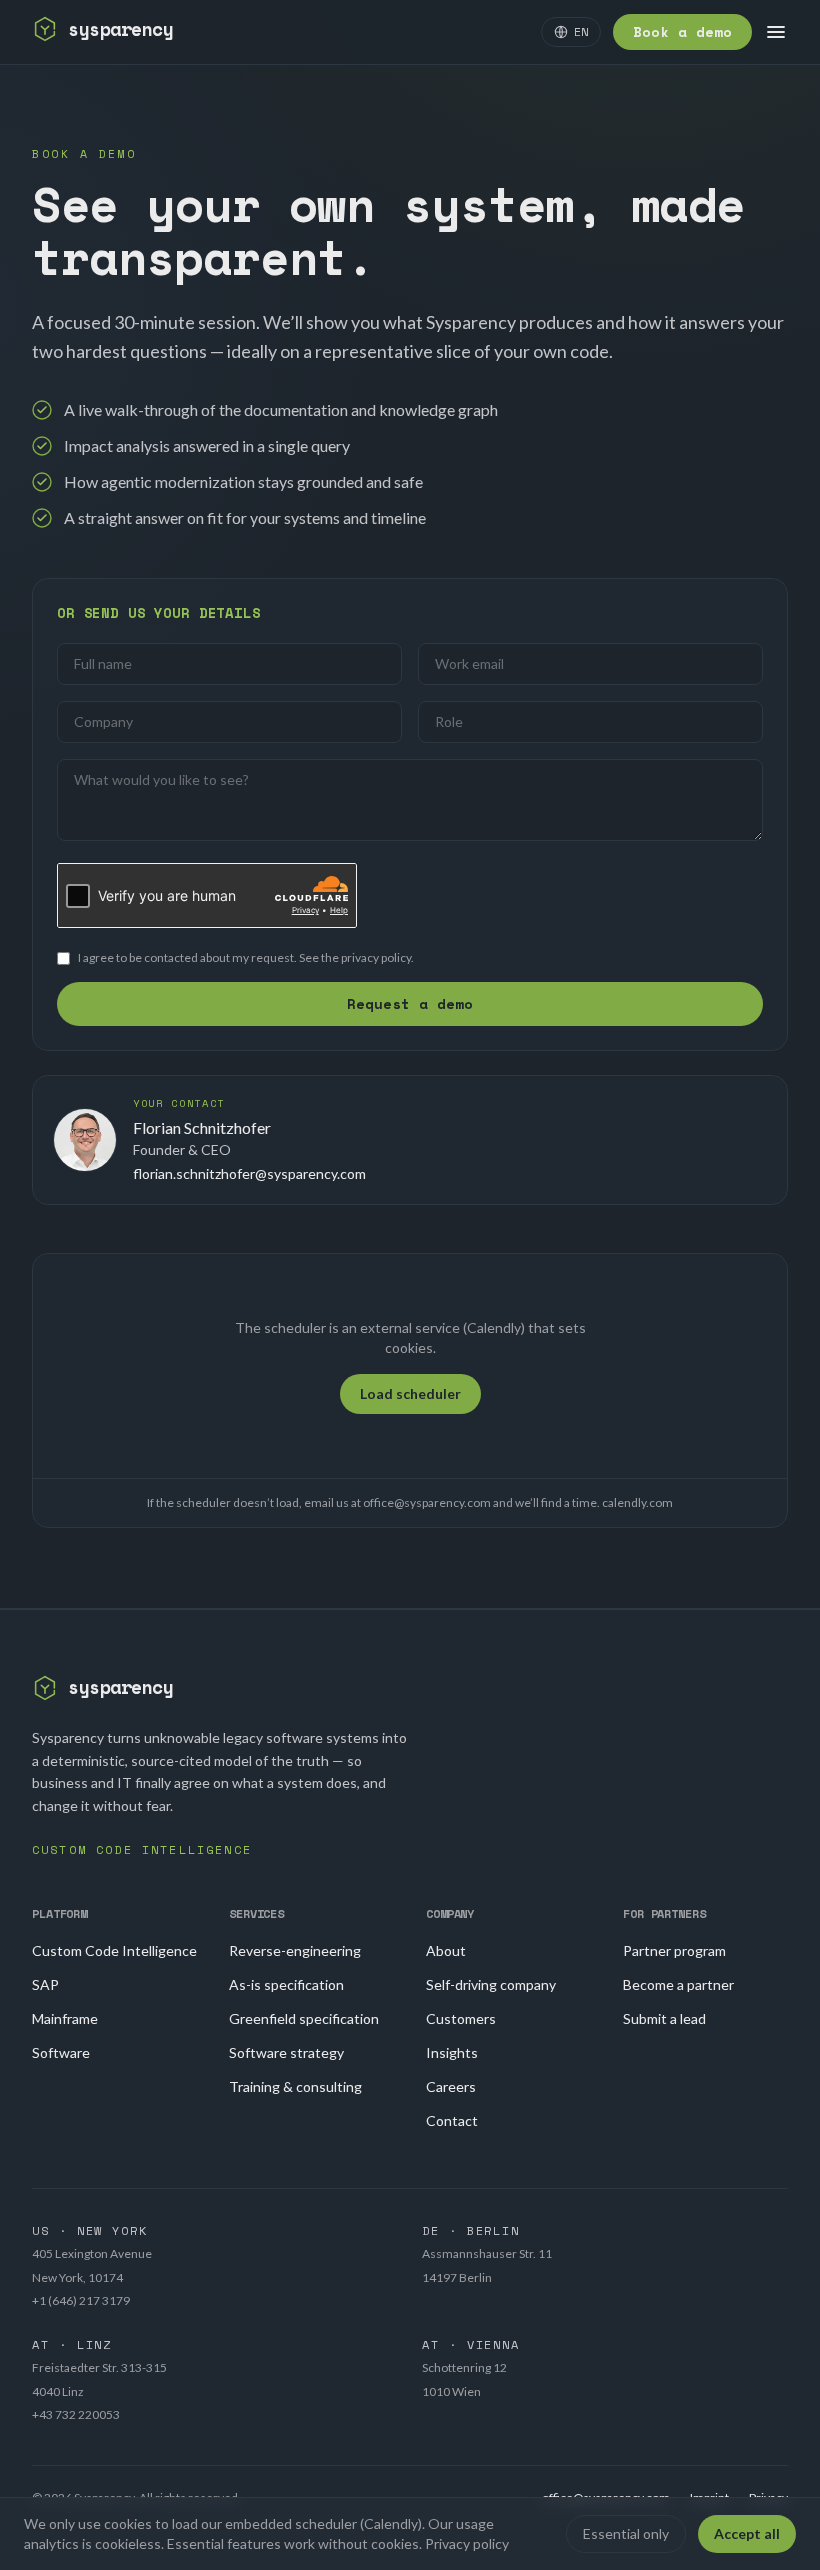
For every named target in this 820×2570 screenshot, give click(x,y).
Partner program (674, 1950)
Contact (452, 2120)
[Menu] (776, 32)
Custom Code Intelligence (114, 1950)
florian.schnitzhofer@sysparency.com (249, 1173)
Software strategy (286, 2052)
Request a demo (410, 1003)
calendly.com (637, 1502)
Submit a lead (664, 2018)
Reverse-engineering (295, 1950)
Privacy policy (467, 2543)
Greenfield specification (304, 2018)
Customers (461, 2018)
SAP (45, 1984)
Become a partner (678, 1984)
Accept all (747, 2533)
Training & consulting (295, 2086)
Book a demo (682, 31)
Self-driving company (491, 1984)
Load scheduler (410, 1393)
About (446, 1950)
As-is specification (286, 1984)
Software (61, 2052)
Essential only (626, 2533)
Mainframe (65, 2018)
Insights (452, 2052)
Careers (451, 2086)
